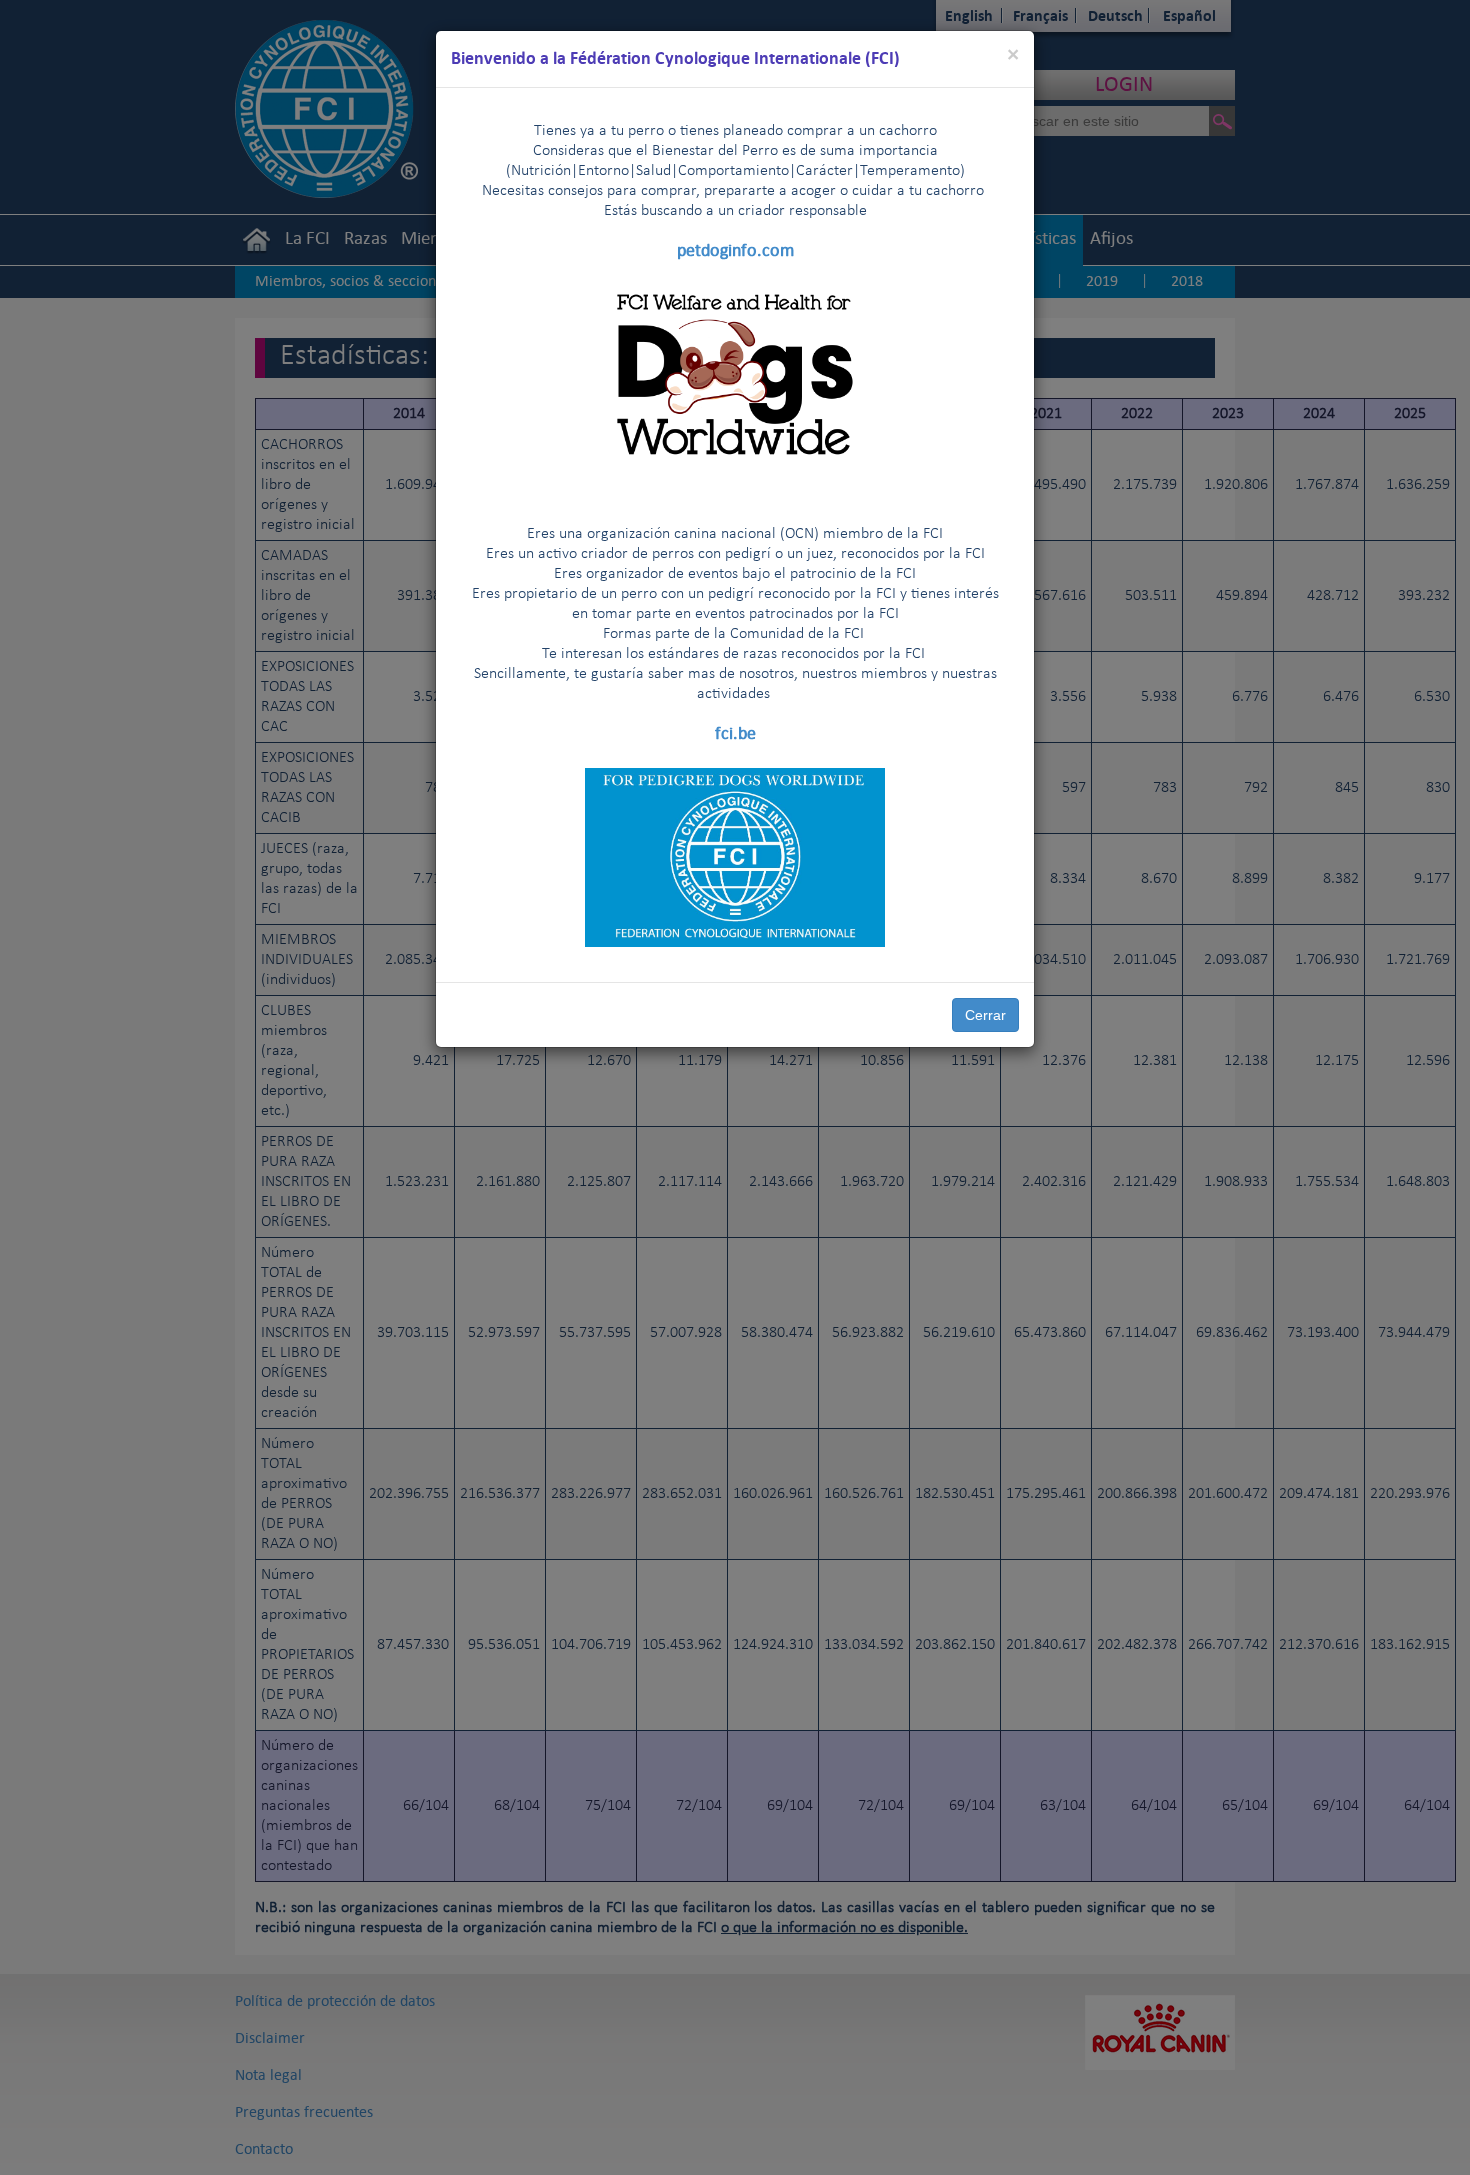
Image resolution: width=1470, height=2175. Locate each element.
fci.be (735, 733)
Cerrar (985, 1015)
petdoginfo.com (735, 250)
